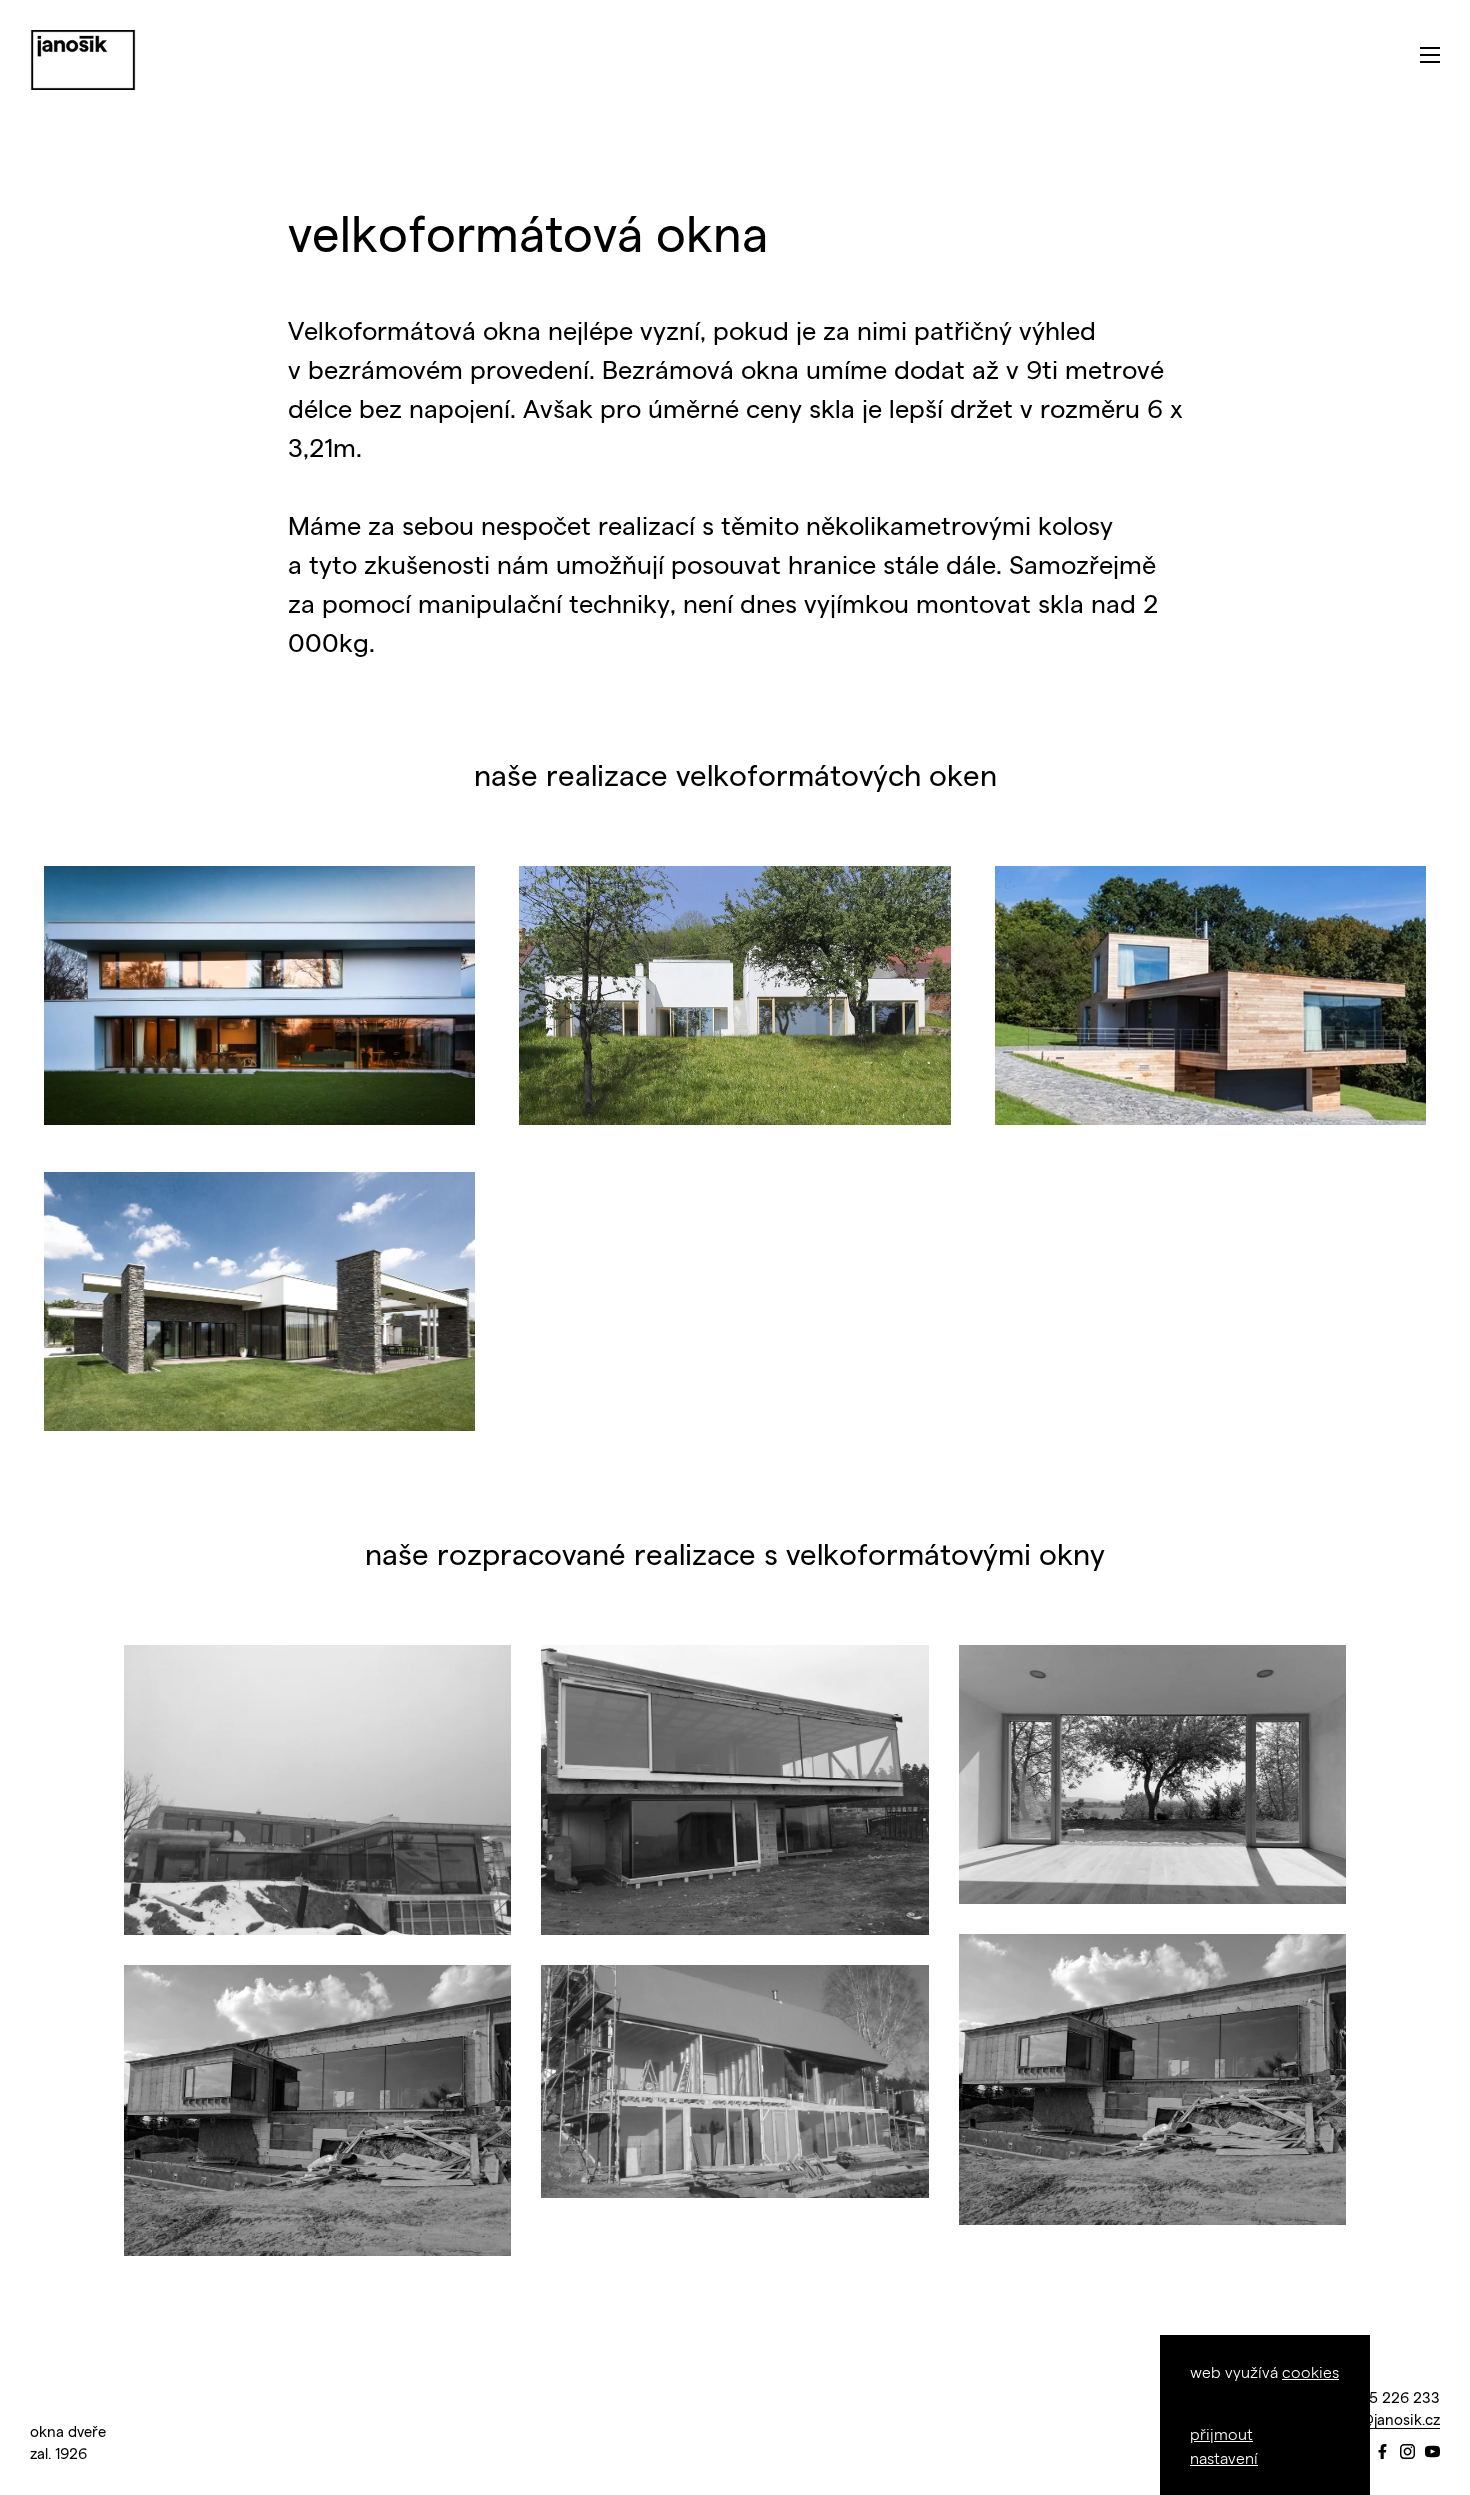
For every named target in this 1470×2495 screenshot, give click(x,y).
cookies (1310, 2371)
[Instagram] (1407, 2452)
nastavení (1224, 2457)
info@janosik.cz (1386, 2419)
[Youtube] (1432, 2452)
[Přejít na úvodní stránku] (83, 60)
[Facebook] (1382, 2452)
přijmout (1221, 2433)
